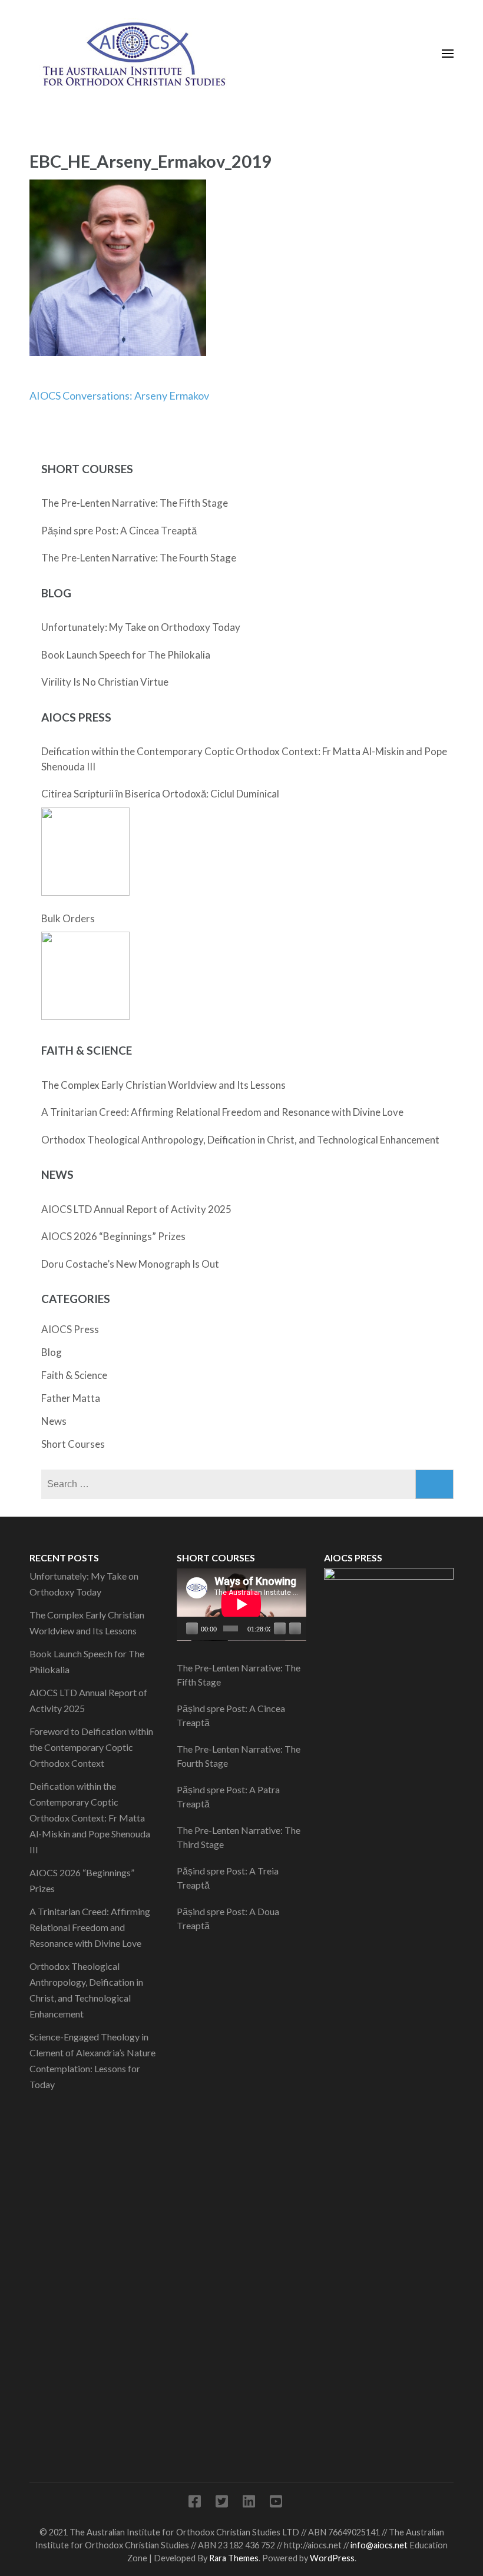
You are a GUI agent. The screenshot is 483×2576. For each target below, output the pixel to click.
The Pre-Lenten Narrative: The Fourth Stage (139, 558)
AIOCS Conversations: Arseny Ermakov (119, 395)
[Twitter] (222, 2503)
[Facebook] (195, 2503)
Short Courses (73, 1444)
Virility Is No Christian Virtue (105, 682)
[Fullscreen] (295, 1628)
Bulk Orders (68, 918)
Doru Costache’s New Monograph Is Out (130, 1264)
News (54, 1421)
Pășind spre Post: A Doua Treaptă (228, 1918)
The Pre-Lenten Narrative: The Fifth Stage (135, 503)
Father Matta (71, 1398)
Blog (52, 1352)
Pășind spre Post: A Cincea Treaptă (119, 531)
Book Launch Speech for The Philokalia (126, 655)
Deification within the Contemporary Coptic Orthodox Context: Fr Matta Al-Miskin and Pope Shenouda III (244, 759)
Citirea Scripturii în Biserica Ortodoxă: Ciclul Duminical (160, 794)
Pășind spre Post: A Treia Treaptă (228, 1878)
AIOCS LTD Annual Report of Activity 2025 (136, 1209)
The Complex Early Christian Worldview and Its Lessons (163, 1085)
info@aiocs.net (379, 2545)
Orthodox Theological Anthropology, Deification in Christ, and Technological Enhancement (240, 1140)
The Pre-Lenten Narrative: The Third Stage (239, 1837)
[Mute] (280, 1628)
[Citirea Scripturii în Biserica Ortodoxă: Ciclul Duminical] (85, 852)
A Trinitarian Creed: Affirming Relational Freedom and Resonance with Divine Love (222, 1112)
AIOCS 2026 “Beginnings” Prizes (113, 1236)
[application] (241, 1604)
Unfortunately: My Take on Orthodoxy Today (141, 627)
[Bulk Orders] (85, 976)
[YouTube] (276, 2503)
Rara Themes (234, 2558)
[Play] (192, 1628)
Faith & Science (74, 1375)
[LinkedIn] (249, 2503)
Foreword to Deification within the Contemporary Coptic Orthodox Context (91, 1747)
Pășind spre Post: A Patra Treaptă (228, 1796)
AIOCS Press (70, 1329)
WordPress (332, 2558)
